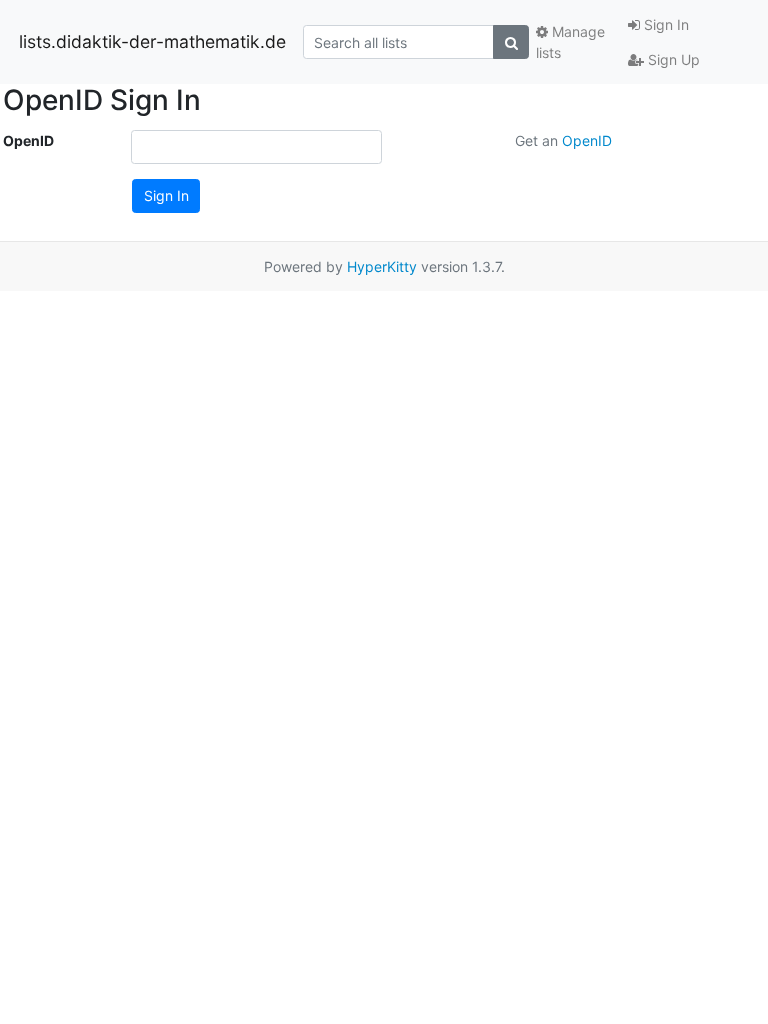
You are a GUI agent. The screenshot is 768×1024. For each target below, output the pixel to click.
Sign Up (672, 59)
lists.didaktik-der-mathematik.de (152, 41)
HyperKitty (382, 266)
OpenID (28, 140)
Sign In (664, 24)
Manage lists (570, 42)
